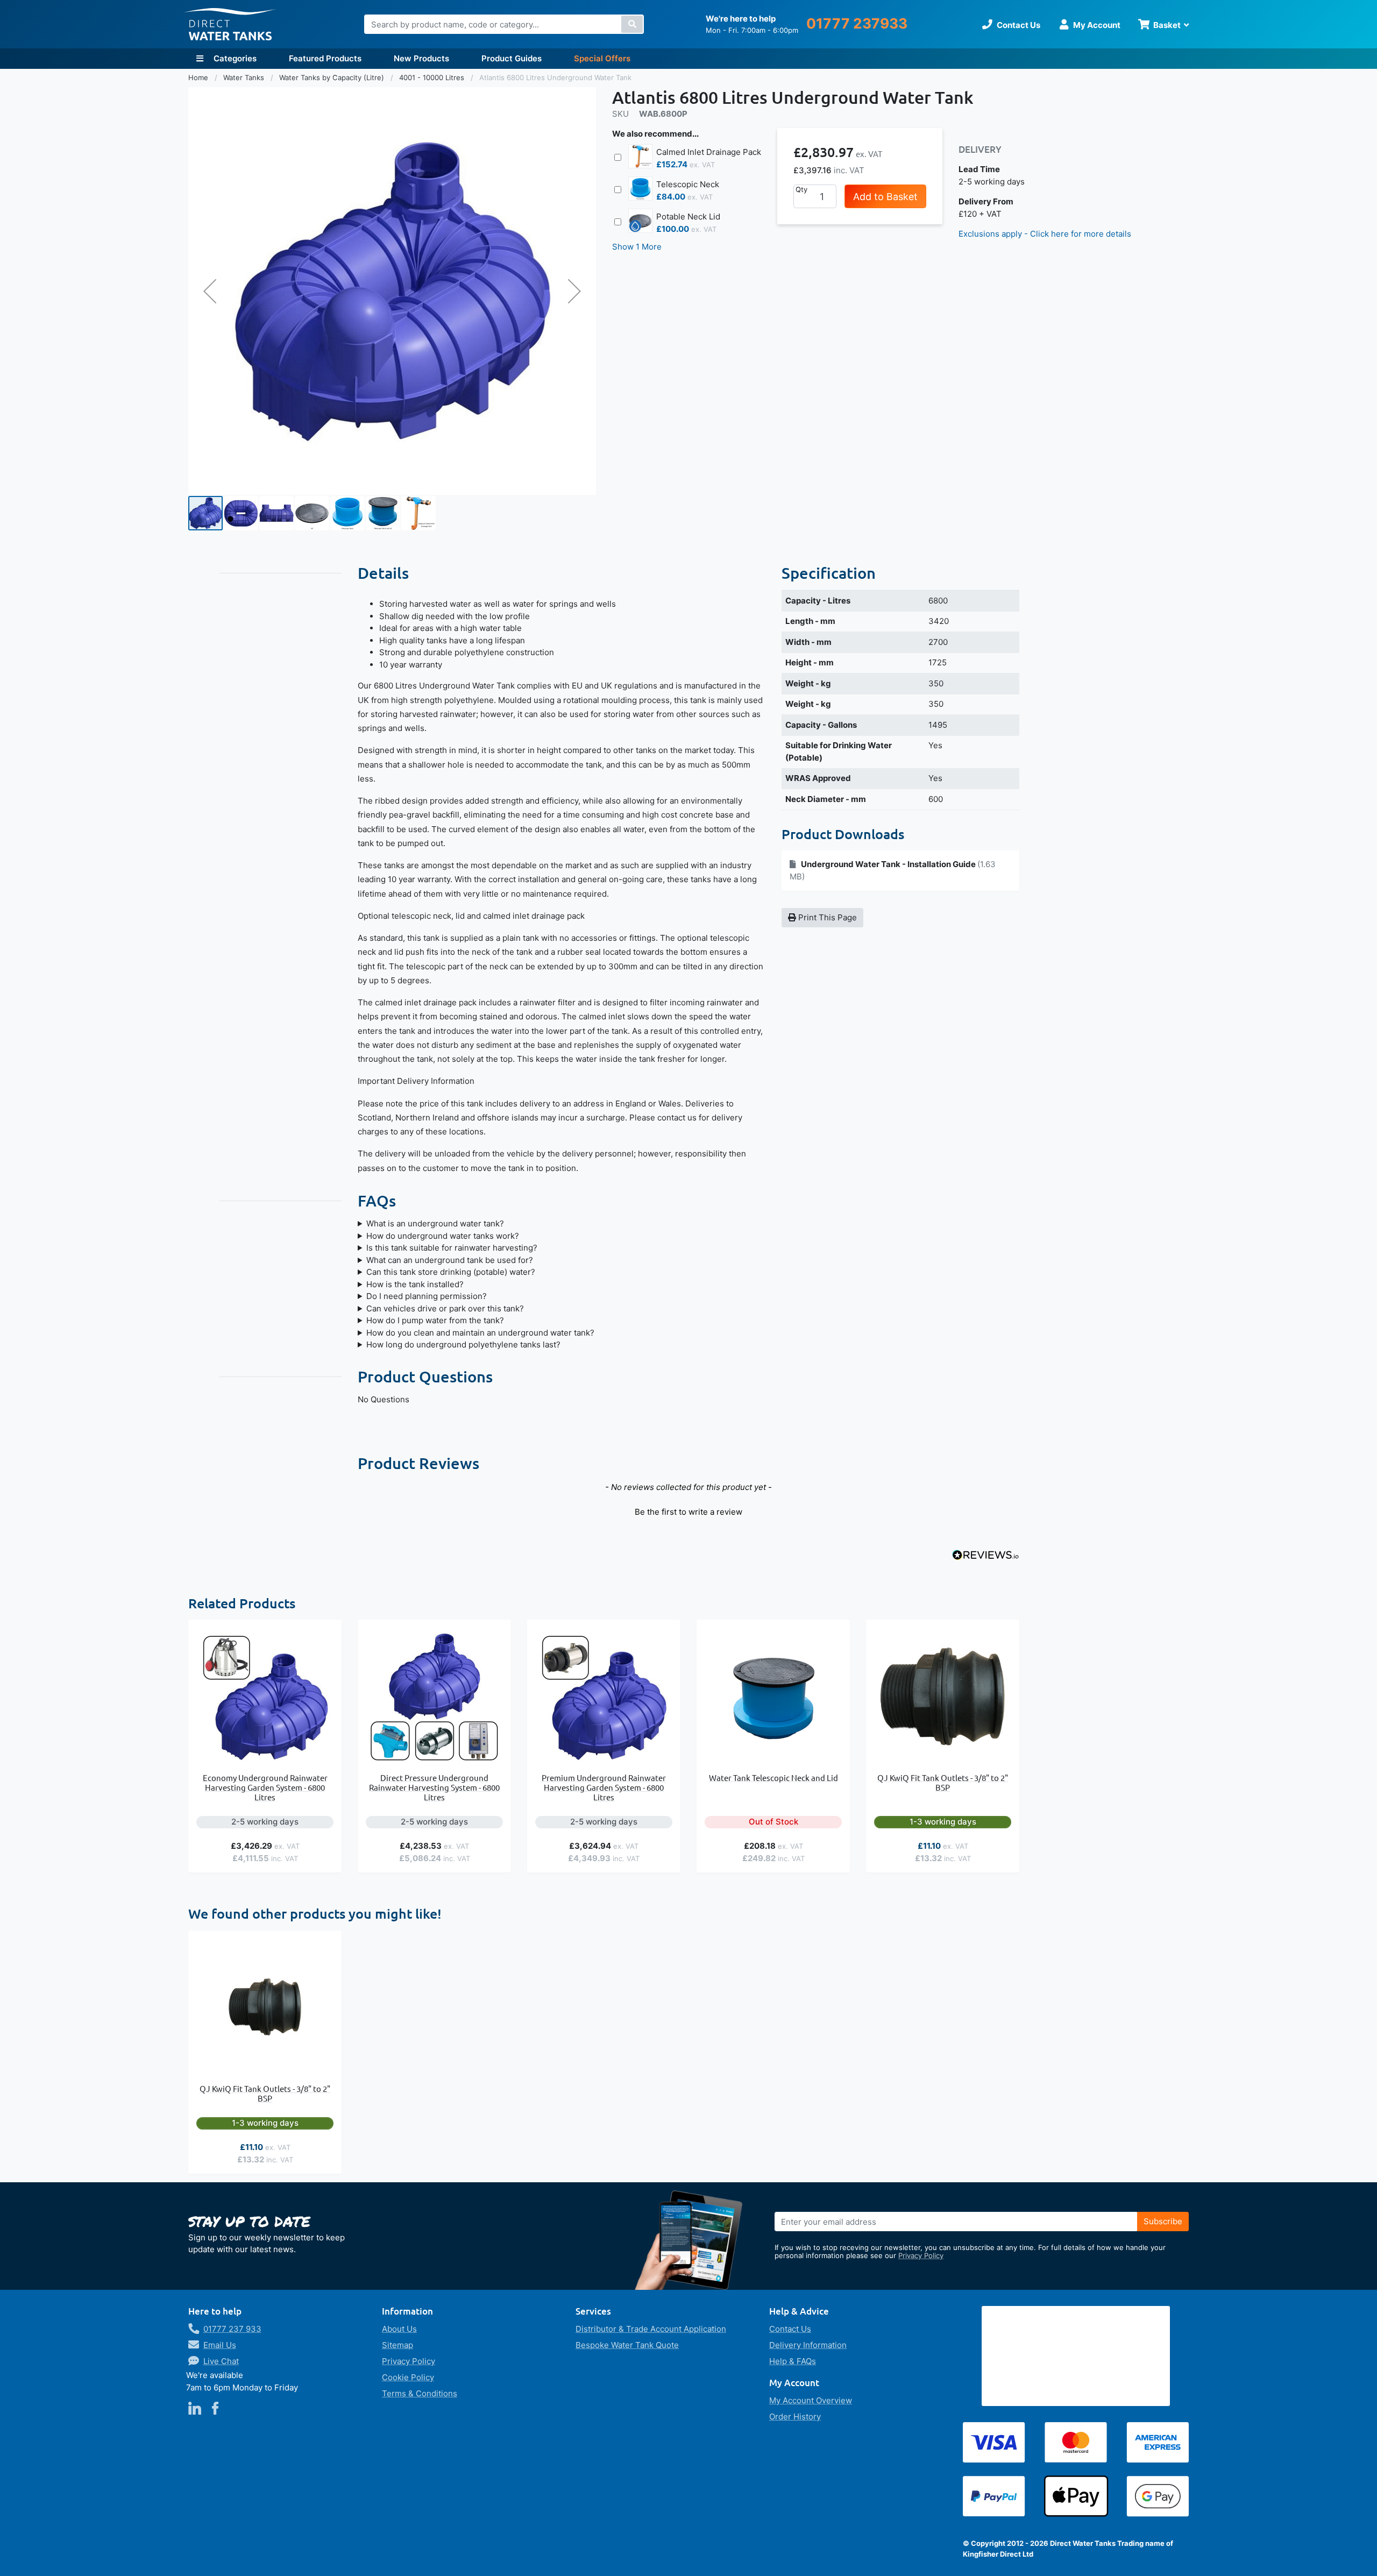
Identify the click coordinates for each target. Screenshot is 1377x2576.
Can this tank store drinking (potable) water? (451, 1272)
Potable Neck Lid (688, 217)
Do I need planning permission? (427, 1296)
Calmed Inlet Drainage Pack (709, 152)
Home (199, 77)
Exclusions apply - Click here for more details (1045, 234)
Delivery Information (808, 2345)
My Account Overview (811, 2400)
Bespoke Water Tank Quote (627, 2345)
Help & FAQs (793, 2361)
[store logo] (230, 24)
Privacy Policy (921, 2255)
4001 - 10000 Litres (433, 77)
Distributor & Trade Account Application (651, 2329)
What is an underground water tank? (435, 1223)
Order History (795, 2417)
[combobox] (504, 24)
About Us (399, 2329)
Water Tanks (245, 77)
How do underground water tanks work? (443, 1236)
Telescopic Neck (688, 184)
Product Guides (512, 58)
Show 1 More (637, 247)
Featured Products (325, 58)
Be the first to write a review (688, 1512)
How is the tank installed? (415, 1284)
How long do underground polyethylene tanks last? (463, 1344)
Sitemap (398, 2345)
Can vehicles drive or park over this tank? (445, 1308)
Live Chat (221, 2361)
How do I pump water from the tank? (435, 1320)
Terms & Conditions (420, 2393)
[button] (210, 291)
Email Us (220, 2345)
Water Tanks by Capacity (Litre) (333, 77)
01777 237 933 (232, 2329)
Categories (234, 58)
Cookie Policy (408, 2377)
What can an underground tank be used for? (450, 1260)
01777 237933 (857, 23)
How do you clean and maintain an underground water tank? (480, 1333)
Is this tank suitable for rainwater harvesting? (452, 1248)
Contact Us (790, 2329)
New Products (421, 58)
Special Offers (602, 58)
